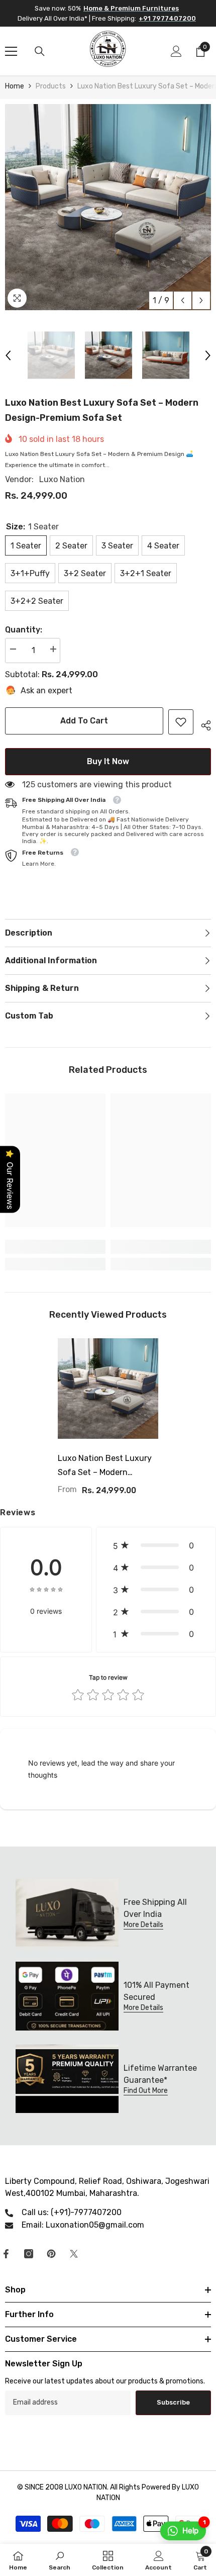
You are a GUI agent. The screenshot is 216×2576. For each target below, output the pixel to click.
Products (51, 86)
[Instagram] (29, 2254)
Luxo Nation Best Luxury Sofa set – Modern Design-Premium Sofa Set (107, 1466)
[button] (183, 300)
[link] (181, 722)
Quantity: (24, 630)
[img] (46, 1589)
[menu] (11, 51)
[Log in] (176, 51)
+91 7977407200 (167, 18)
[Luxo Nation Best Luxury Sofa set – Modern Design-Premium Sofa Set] (108, 1389)
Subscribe (173, 2402)
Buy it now (108, 761)
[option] (108, 207)
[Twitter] (74, 2254)
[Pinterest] (51, 2254)
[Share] (202, 724)
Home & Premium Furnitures (131, 8)
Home (15, 86)
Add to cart (84, 721)
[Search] (40, 51)
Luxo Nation (62, 479)
